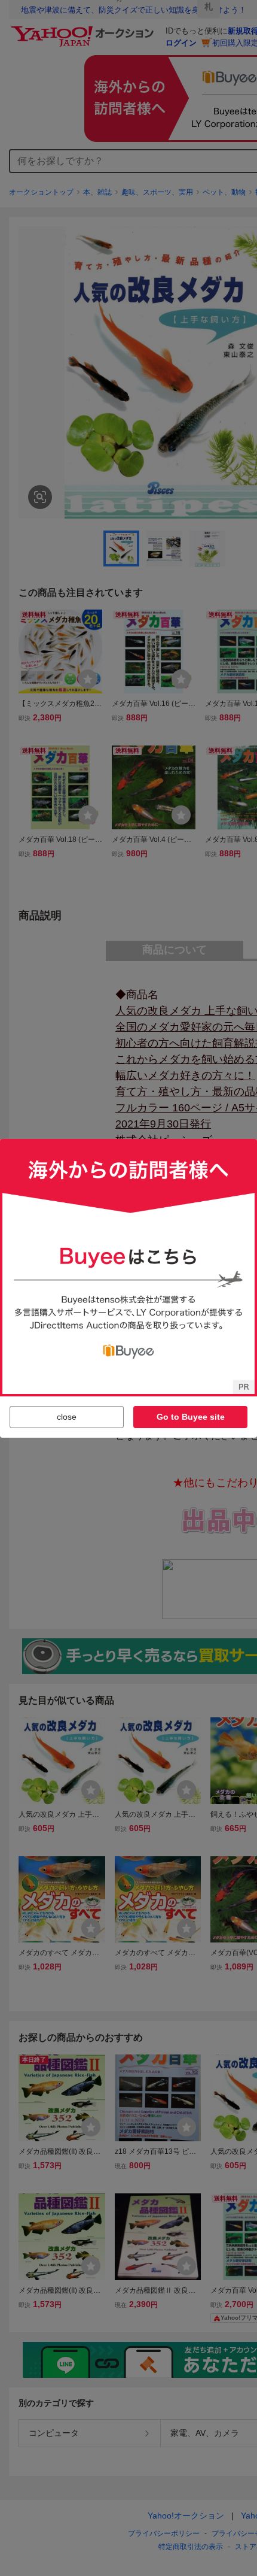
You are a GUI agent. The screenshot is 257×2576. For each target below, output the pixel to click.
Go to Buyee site (191, 1417)
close (67, 1417)
